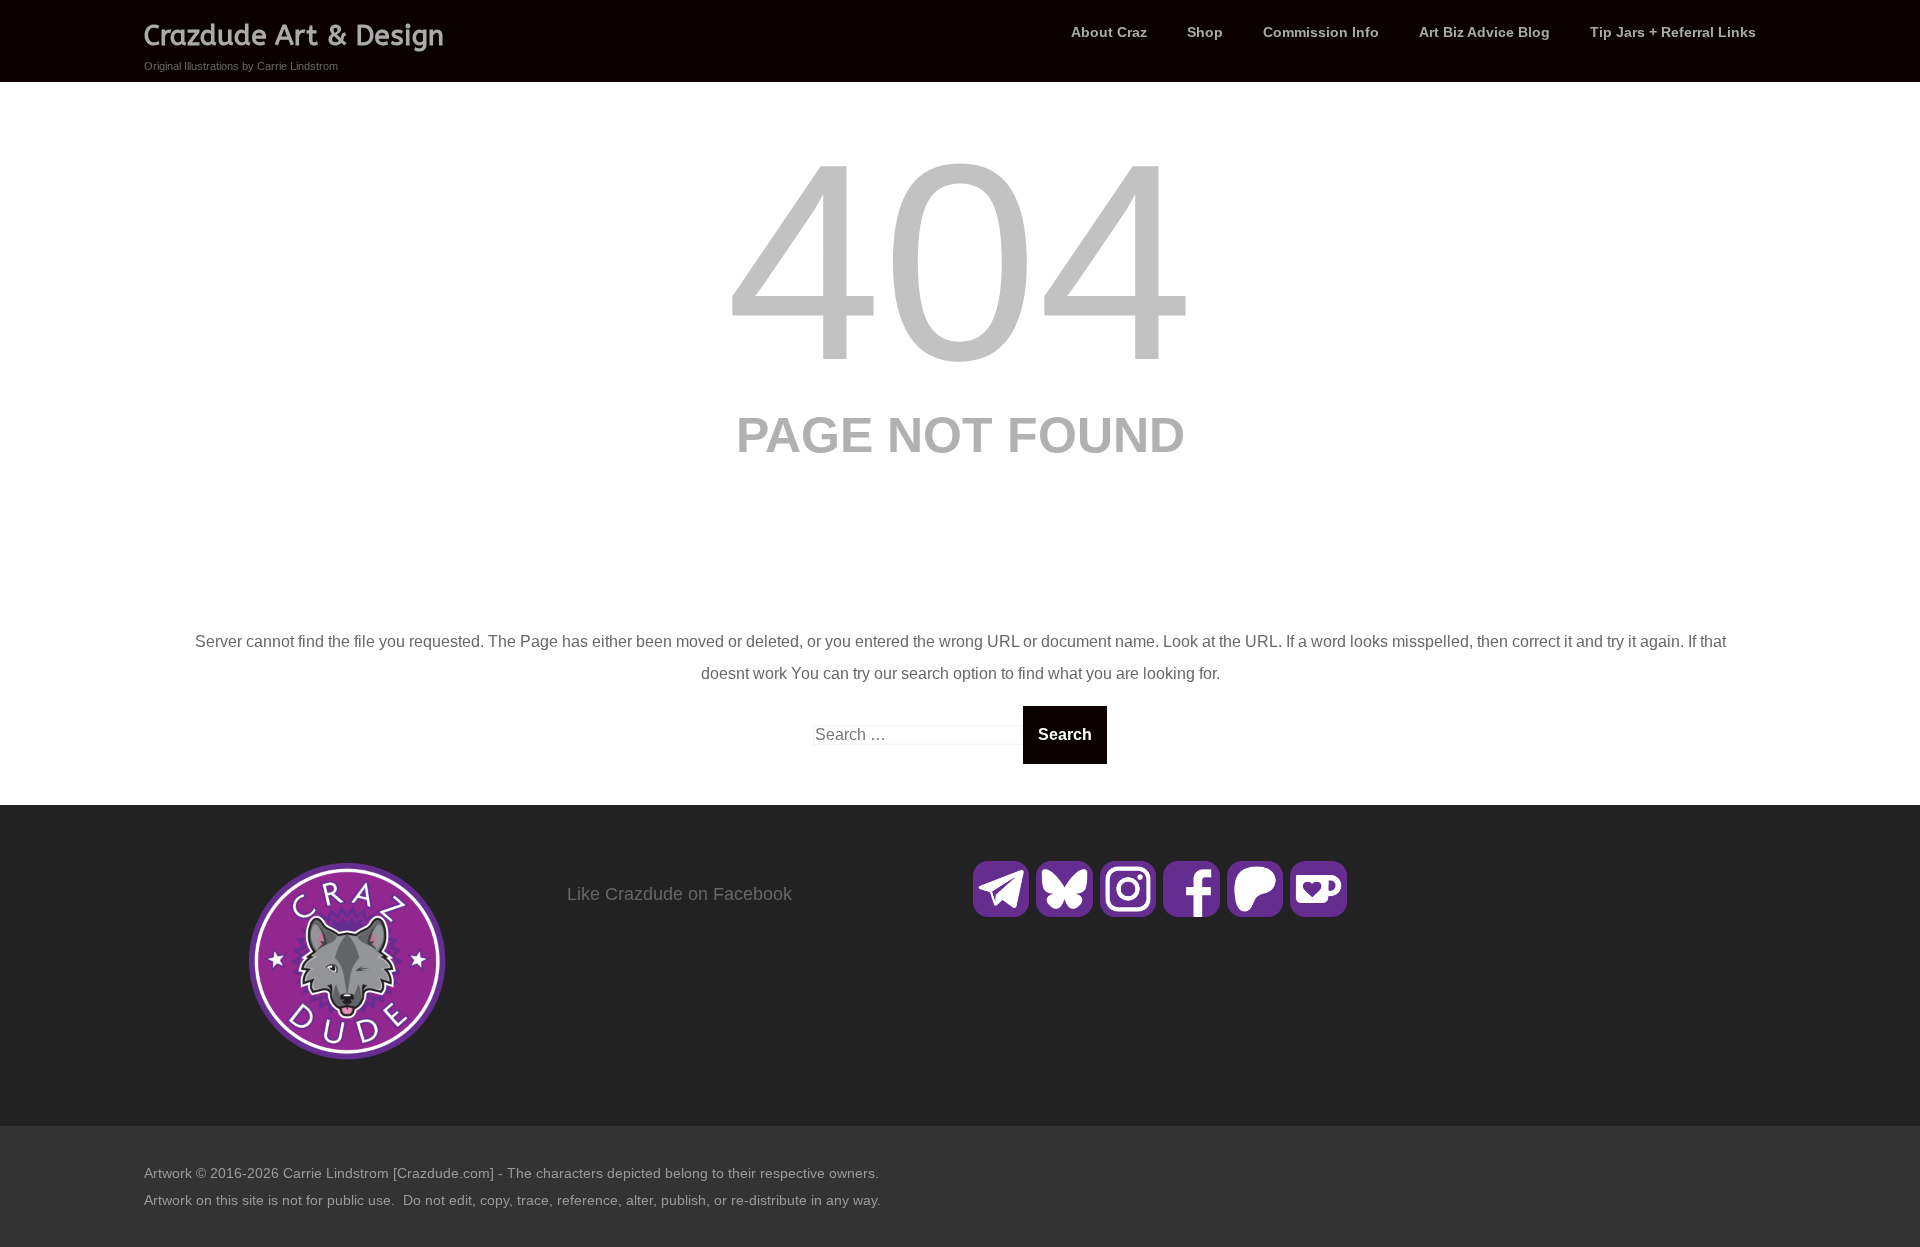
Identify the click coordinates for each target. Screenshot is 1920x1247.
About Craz (1109, 32)
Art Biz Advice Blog (1484, 32)
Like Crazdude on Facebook (679, 894)
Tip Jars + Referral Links (1673, 32)
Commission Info (1321, 32)
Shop (1205, 32)
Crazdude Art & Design (294, 35)
